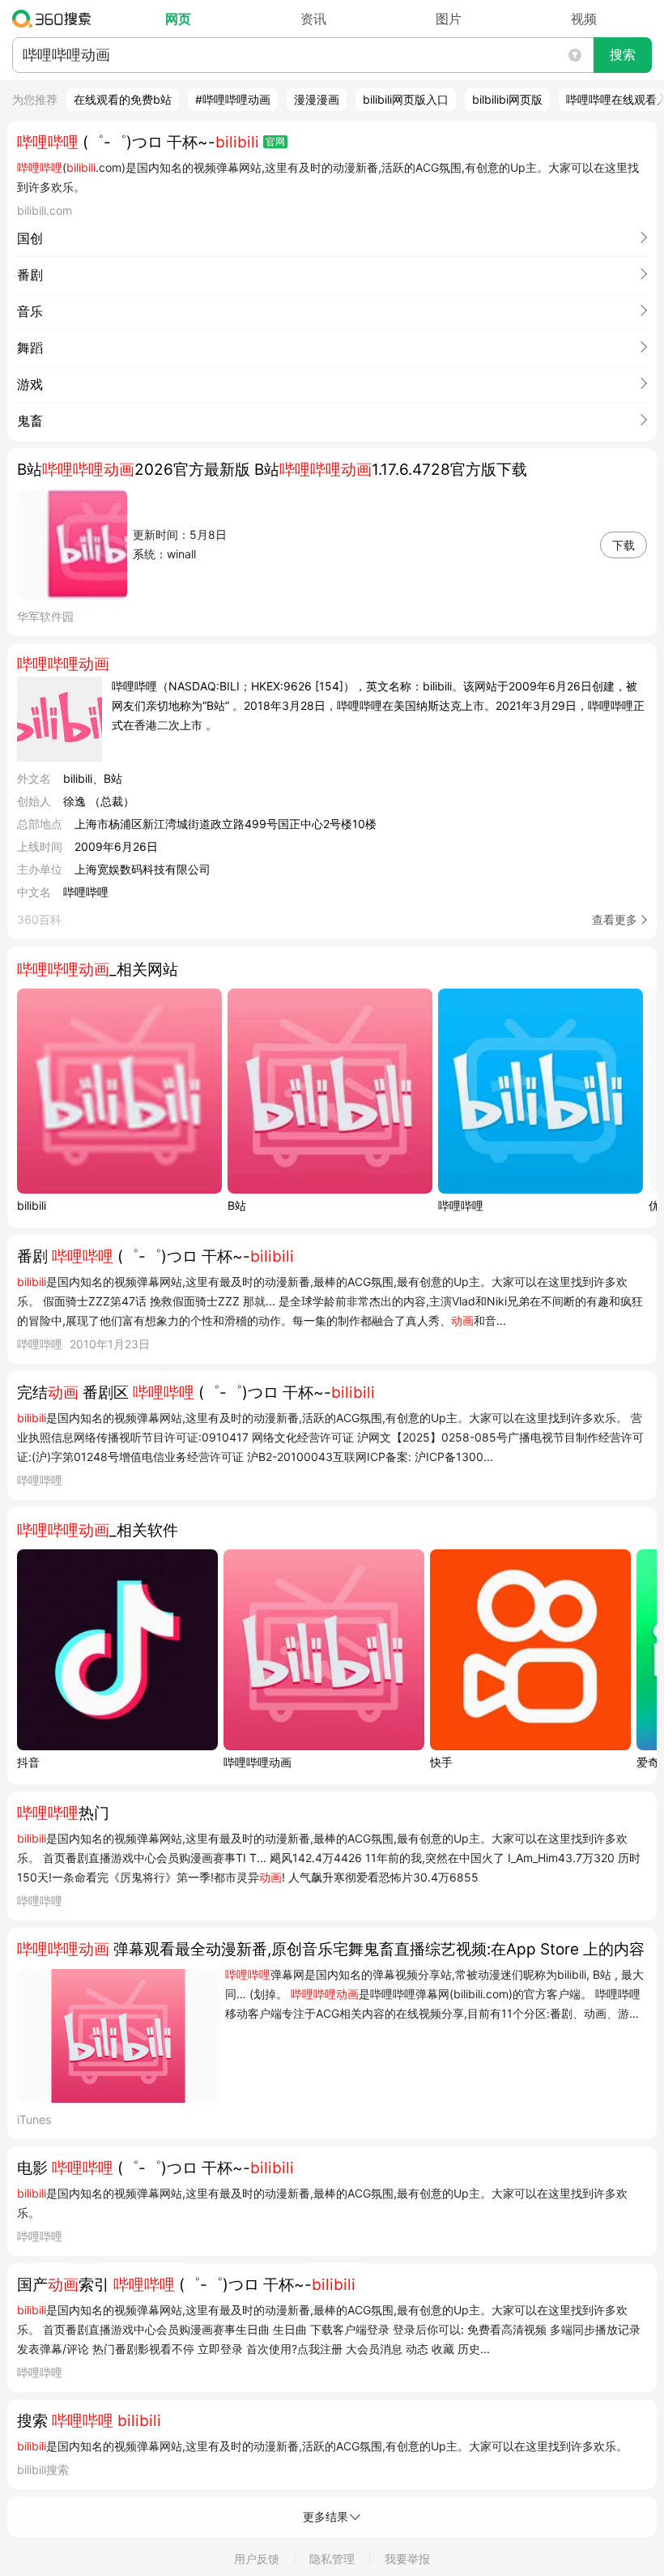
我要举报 (407, 2559)
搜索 (623, 55)
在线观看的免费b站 (123, 99)
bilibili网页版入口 (406, 99)
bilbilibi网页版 (507, 99)
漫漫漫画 (317, 99)
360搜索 (55, 19)
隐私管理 (332, 2559)
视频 (584, 19)
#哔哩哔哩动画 (233, 99)
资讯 (313, 19)
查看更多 (615, 919)
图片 (449, 19)
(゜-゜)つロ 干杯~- (138, 142)
